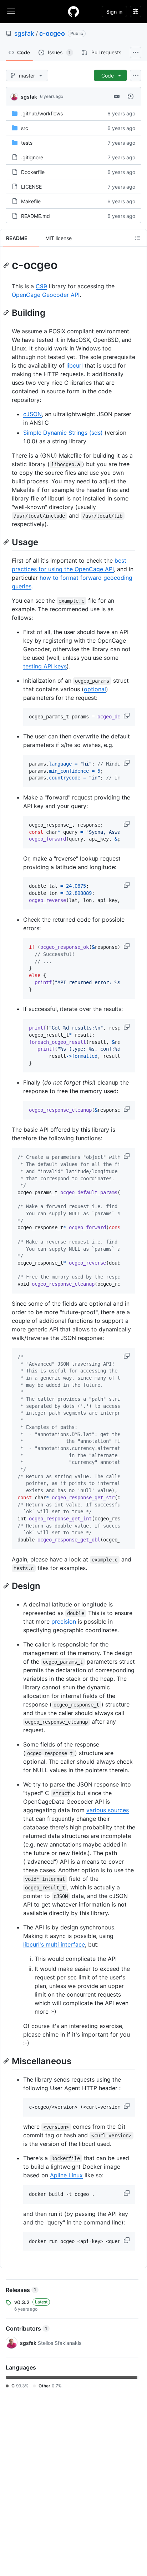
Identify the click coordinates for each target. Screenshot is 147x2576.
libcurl (75, 365)
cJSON (32, 414)
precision (64, 1621)
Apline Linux (66, 2175)
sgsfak (24, 33)
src (25, 128)
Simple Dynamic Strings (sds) (63, 433)
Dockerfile (33, 172)
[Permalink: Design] (7, 1586)
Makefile (31, 201)
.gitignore (32, 157)
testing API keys (45, 666)
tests (27, 143)
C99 (41, 286)
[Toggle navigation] (11, 11)
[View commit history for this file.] (131, 96)
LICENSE (31, 187)
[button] (127, 716)
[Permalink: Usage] (7, 542)
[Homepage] (73, 11)
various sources (108, 1810)
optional (95, 689)
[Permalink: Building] (7, 313)
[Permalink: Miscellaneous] (7, 2061)
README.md (36, 216)
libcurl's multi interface (54, 1944)
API (75, 295)
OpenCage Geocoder (40, 295)
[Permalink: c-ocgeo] (7, 265)
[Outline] (138, 238)
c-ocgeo (52, 33)
